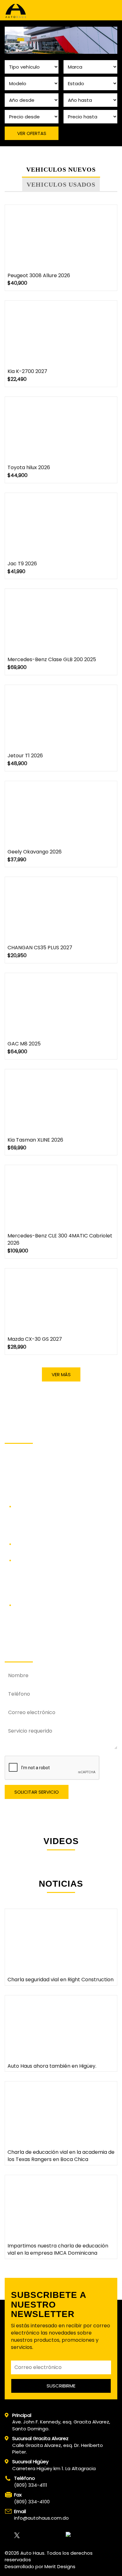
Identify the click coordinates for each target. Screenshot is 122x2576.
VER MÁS (61, 1374)
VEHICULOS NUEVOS (61, 169)
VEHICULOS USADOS (61, 184)
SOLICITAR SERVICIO (37, 1792)
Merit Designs (60, 2566)
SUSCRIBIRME (61, 2386)
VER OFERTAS (32, 133)
